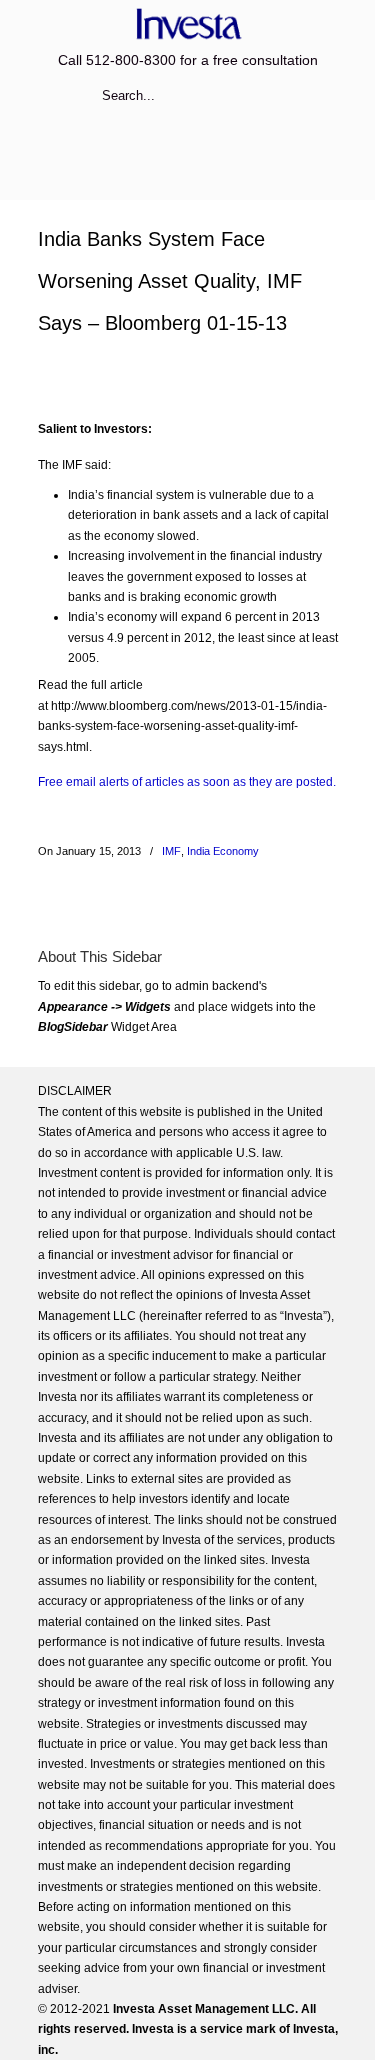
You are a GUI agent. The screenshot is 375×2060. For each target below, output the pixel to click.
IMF (171, 851)
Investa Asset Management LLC (188, 23)
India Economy (223, 851)
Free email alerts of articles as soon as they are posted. (187, 782)
